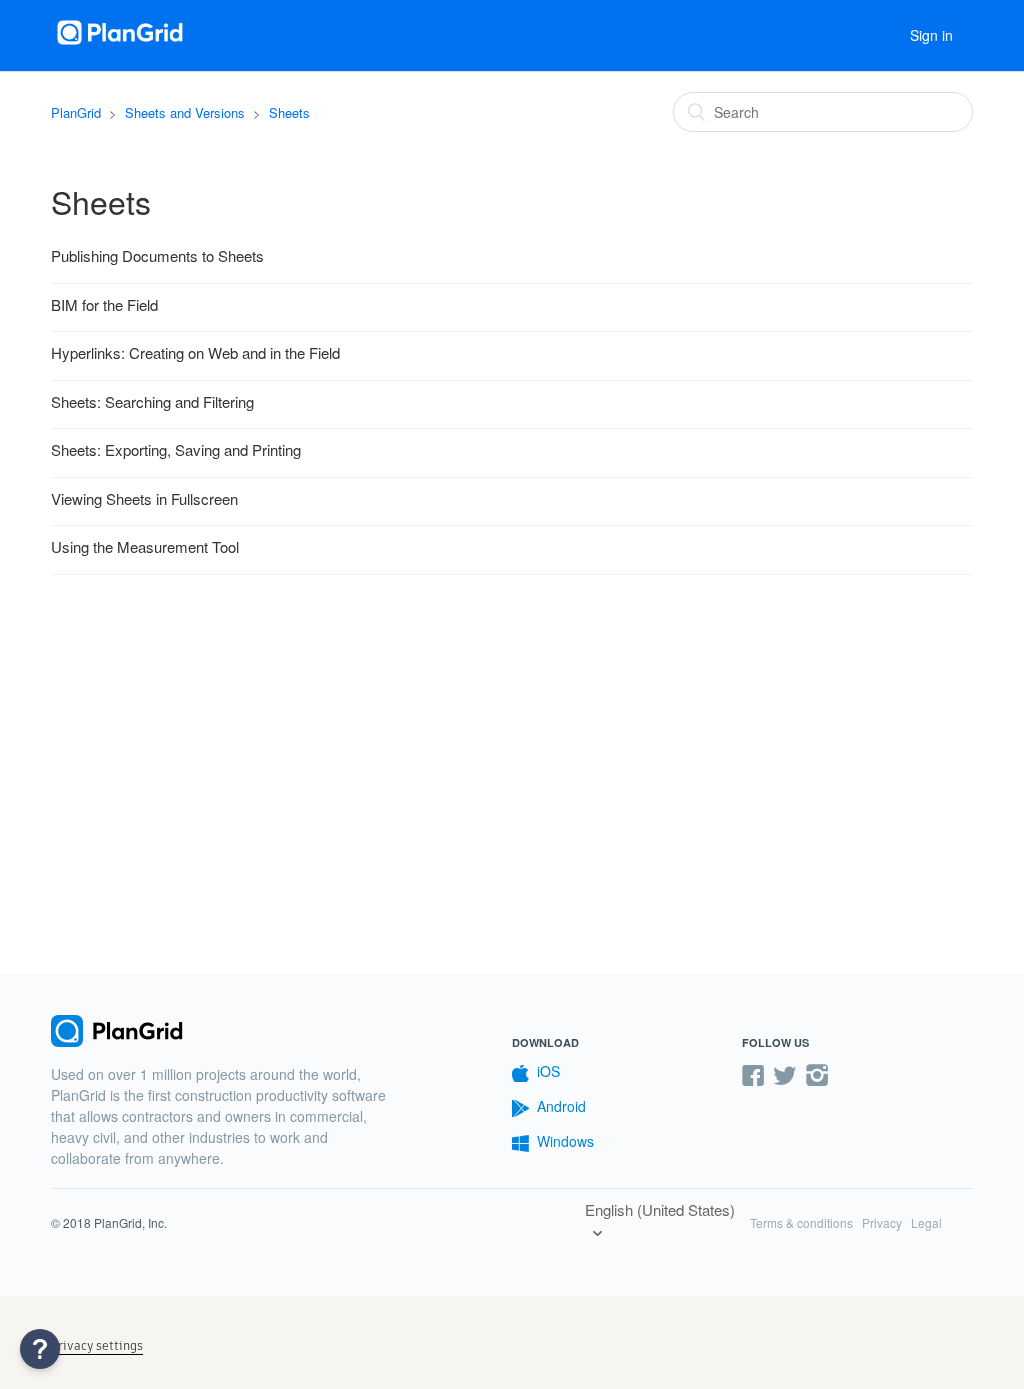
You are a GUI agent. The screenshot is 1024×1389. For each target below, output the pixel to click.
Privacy (882, 1222)
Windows (565, 1141)
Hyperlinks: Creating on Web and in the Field (195, 352)
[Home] (121, 44)
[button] (40, 1349)
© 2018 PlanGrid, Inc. (109, 1222)
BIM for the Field (104, 304)
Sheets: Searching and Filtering (152, 401)
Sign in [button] (931, 35)
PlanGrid (76, 112)
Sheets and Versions (185, 112)
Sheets (289, 112)
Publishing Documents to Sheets (157, 255)
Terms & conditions (801, 1222)
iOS (548, 1071)
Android (561, 1106)
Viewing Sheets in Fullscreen (144, 498)
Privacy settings (97, 1345)
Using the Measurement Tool (145, 546)
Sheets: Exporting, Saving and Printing (176, 449)
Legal (926, 1222)
